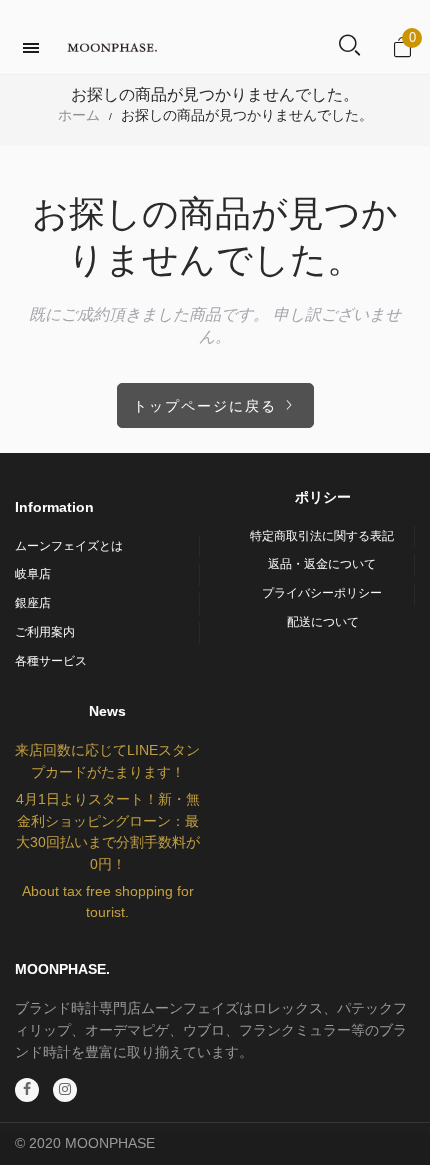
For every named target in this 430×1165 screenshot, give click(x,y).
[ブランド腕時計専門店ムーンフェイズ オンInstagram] (65, 1090)
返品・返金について (322, 564)
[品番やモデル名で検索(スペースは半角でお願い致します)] (349, 47)
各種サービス (51, 661)
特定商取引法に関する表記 (322, 536)
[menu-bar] (36, 48)
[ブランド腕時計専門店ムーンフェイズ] (112, 47)
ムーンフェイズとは (69, 546)
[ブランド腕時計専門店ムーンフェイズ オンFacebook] (27, 1090)
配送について (323, 622)
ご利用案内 (45, 632)
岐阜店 (33, 574)
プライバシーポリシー (322, 593)
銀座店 (33, 603)
